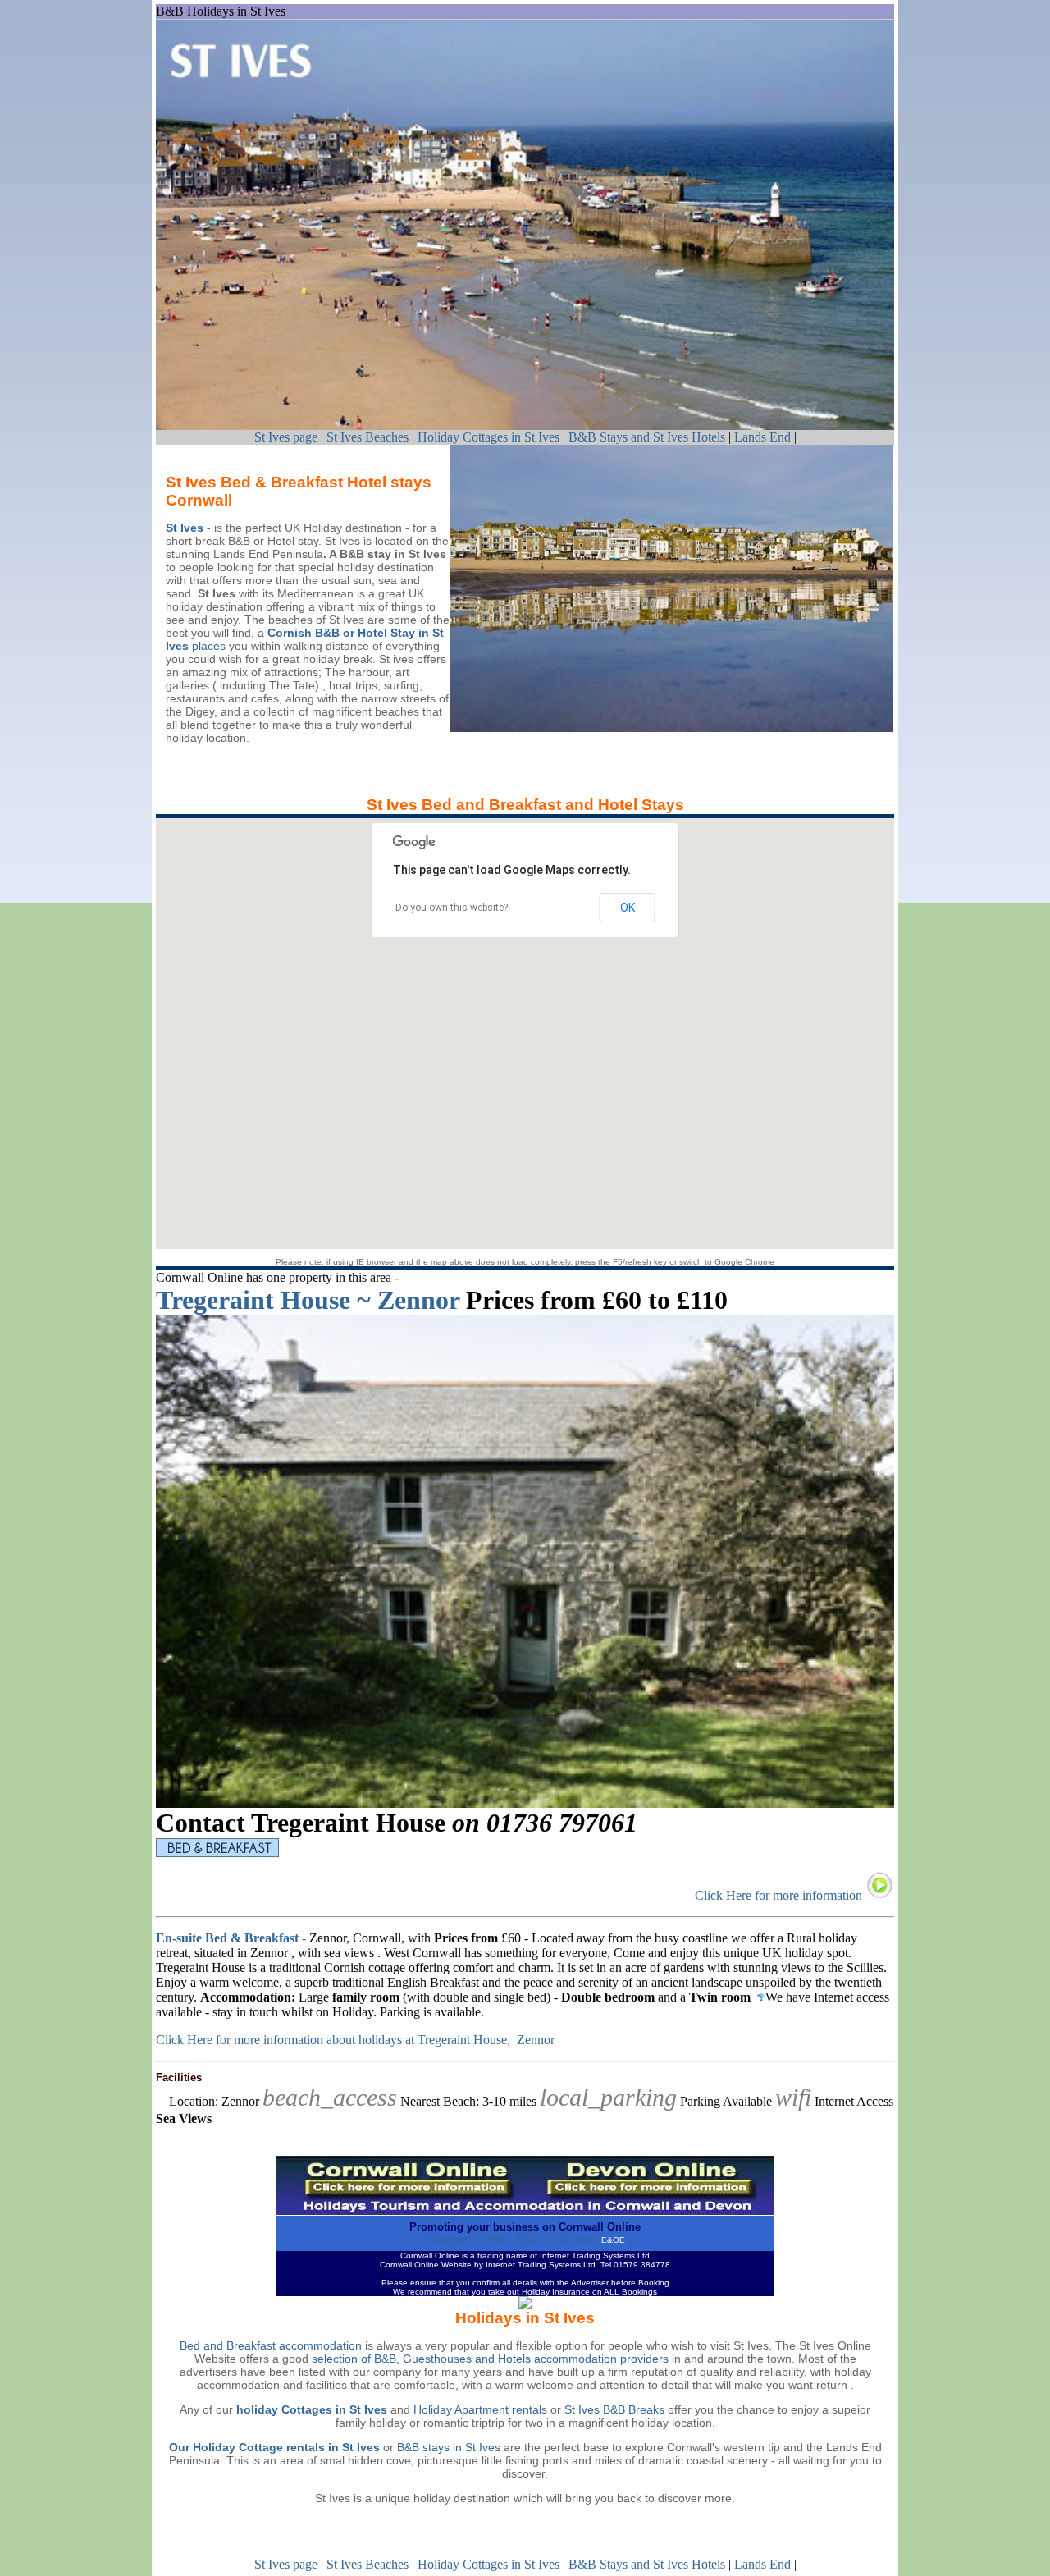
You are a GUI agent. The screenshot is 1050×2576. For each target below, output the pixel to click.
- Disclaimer (568, 2239)
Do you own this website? (452, 908)
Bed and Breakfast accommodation (271, 2345)
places (207, 646)
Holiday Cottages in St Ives (488, 437)
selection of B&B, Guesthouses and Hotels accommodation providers (490, 2359)
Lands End (762, 437)
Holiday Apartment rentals (482, 2409)
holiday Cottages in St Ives (312, 2409)
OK (628, 908)
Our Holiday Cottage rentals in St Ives (274, 2447)
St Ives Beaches (367, 437)
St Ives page (286, 437)
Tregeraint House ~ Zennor (308, 1300)
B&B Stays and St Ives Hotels (648, 437)
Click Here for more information (780, 1895)
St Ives (185, 528)
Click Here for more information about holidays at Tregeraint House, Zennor (355, 2040)
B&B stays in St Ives (449, 2447)
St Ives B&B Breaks (614, 2409)
